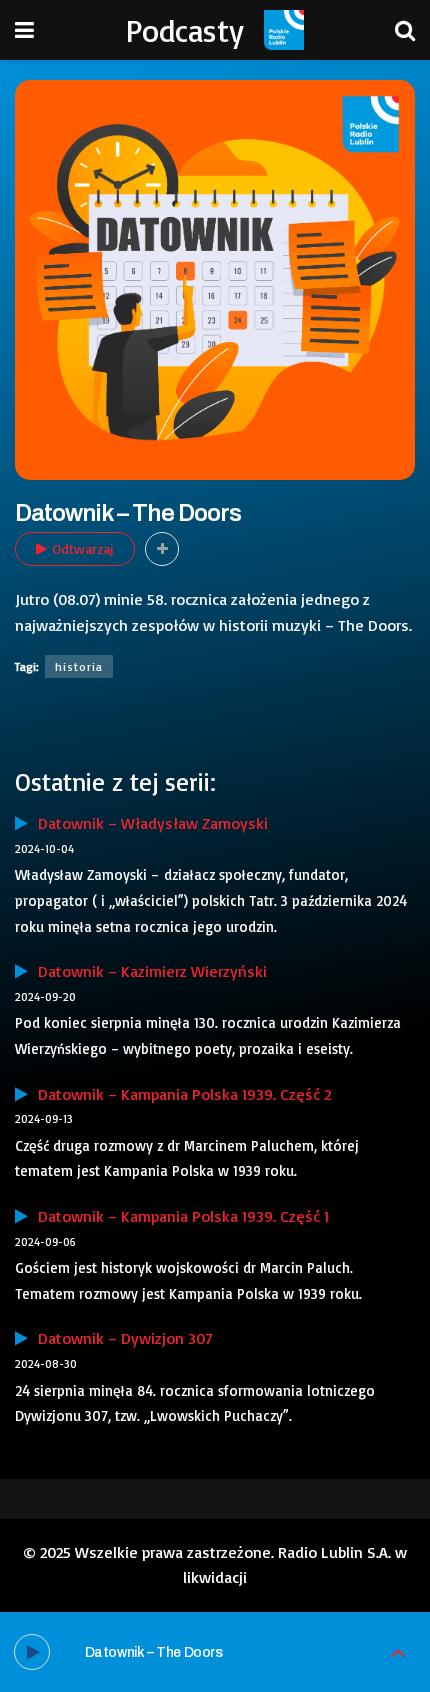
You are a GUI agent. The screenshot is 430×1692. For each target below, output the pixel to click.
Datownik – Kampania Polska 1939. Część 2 (179, 1094)
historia (79, 666)
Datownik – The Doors (154, 1652)
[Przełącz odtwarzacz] (398, 1652)
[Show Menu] (24, 30)
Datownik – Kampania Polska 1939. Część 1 (178, 1216)
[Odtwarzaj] (32, 1652)
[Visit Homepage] (284, 30)
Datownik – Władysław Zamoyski (148, 823)
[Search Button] (405, 30)
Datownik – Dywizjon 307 (120, 1338)
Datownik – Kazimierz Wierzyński (147, 971)
